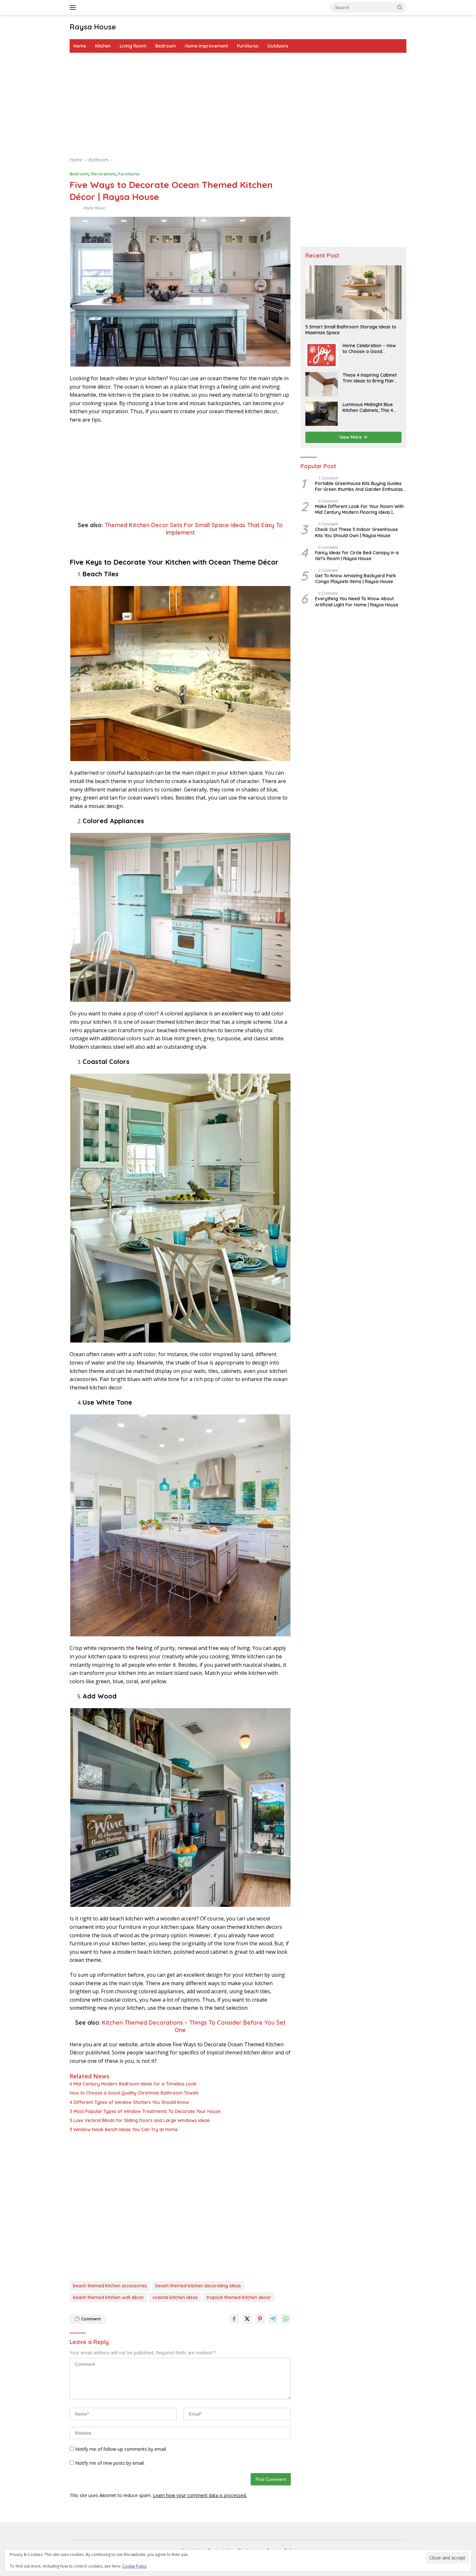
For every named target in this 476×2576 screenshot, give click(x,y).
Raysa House (93, 27)
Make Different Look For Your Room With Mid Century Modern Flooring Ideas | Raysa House (359, 509)
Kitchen (103, 46)
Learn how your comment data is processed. (200, 2495)
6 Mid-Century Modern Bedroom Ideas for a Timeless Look (133, 2084)
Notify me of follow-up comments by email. (121, 2449)
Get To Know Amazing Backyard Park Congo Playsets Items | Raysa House (356, 579)
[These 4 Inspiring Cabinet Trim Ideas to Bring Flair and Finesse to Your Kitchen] (322, 384)
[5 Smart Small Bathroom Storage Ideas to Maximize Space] (353, 292)
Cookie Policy (134, 2566)
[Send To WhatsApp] (286, 2319)
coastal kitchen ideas (175, 2297)
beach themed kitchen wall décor (108, 2297)
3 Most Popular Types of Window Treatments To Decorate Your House (145, 2111)
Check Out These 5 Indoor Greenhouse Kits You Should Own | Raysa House (357, 533)
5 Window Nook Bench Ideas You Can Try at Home (124, 2129)
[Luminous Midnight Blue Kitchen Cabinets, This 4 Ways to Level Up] (322, 414)
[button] (400, 7)
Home (80, 46)
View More (351, 437)
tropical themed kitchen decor (239, 2297)
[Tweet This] (247, 2319)
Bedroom (166, 46)
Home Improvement (206, 46)
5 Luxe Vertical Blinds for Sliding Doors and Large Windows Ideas (140, 2120)
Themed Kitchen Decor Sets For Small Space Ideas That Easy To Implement (194, 529)
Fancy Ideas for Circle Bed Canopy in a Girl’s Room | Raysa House (357, 556)
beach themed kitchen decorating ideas (198, 2286)
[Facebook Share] (234, 2319)
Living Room (133, 46)
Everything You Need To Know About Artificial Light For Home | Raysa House (357, 602)
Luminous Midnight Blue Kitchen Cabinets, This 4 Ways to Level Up (368, 407)
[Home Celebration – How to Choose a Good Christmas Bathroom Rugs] (322, 355)
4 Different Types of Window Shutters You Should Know (129, 2102)
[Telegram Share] (273, 2319)
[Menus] (74, 7)
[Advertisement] (238, 105)
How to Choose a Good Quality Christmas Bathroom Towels (134, 2093)
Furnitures (248, 46)
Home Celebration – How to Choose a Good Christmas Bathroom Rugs (371, 348)
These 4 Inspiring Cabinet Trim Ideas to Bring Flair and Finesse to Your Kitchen (370, 378)
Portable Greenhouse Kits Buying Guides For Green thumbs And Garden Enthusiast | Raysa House (360, 486)
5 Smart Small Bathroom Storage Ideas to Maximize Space (351, 330)
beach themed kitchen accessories (110, 2286)
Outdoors (278, 46)
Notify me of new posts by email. (110, 2463)
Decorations (103, 174)
